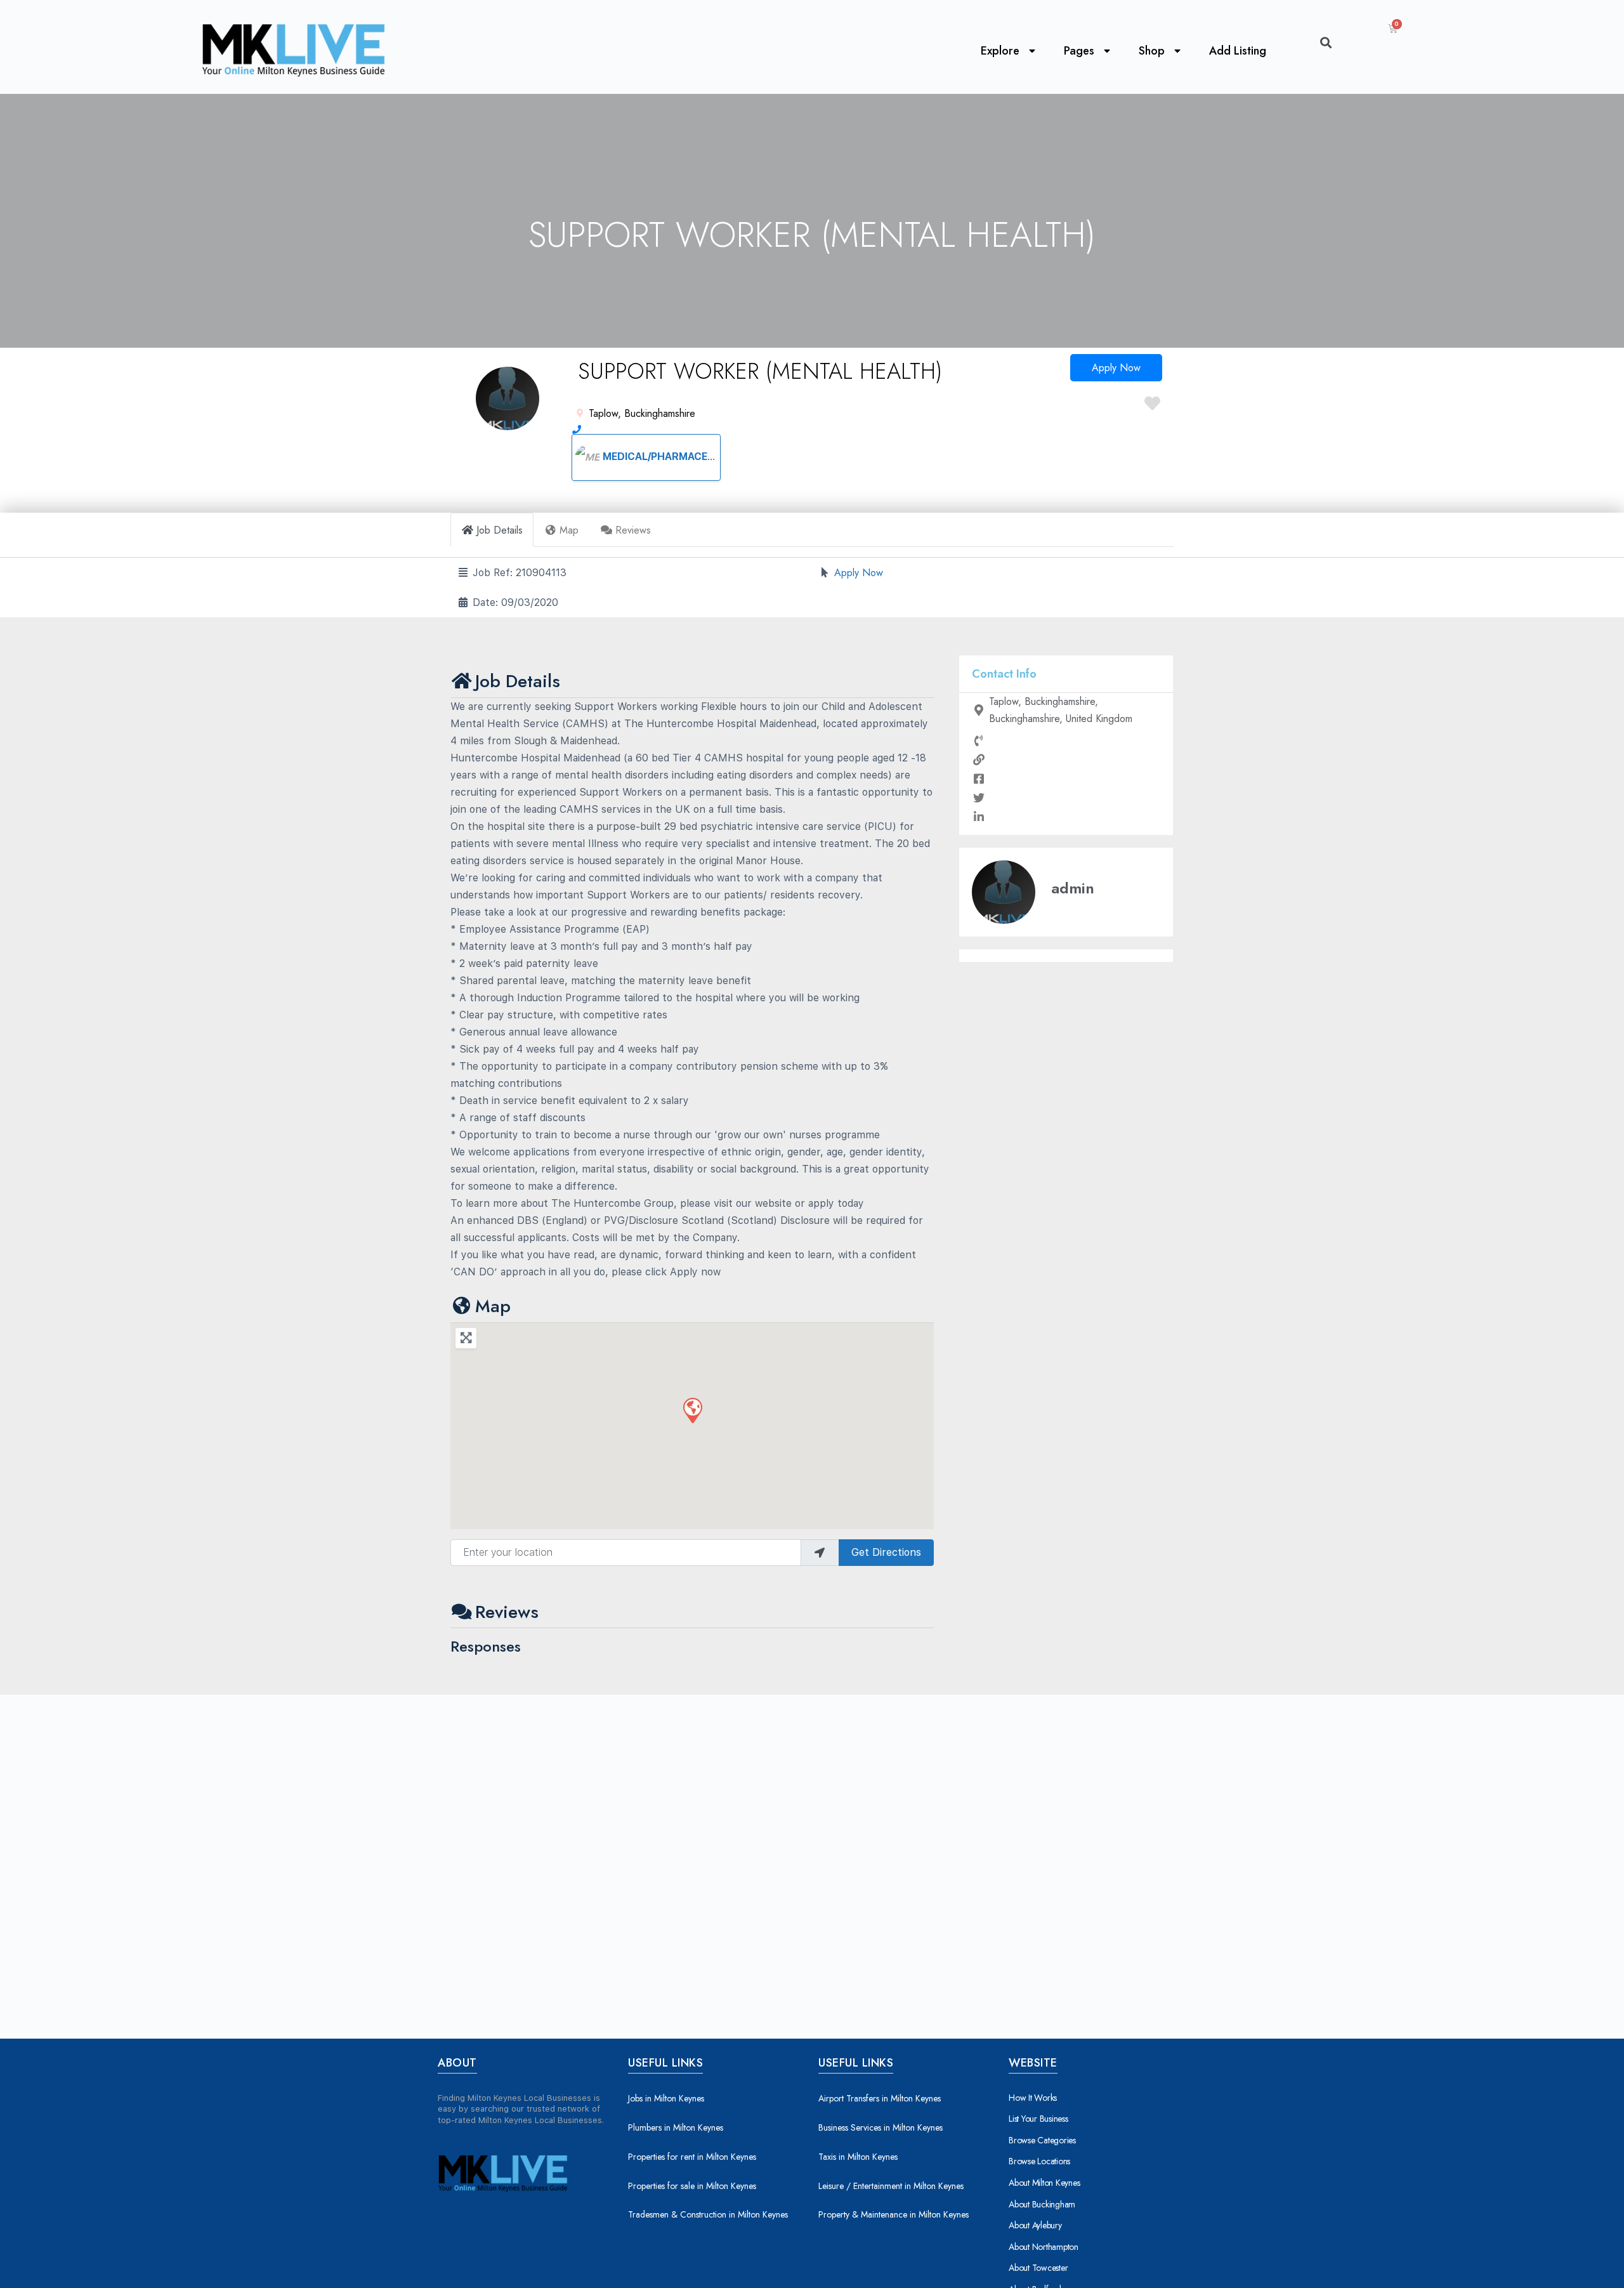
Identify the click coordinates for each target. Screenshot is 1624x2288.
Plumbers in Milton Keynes (676, 2127)
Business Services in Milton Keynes (881, 2127)
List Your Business (1038, 2119)
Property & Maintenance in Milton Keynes (894, 2214)
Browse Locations (1039, 2161)
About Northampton (1044, 2247)
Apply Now (1116, 368)
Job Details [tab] (500, 530)
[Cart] (1393, 29)
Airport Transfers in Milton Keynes (880, 2098)
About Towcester (1038, 2268)
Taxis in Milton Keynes (858, 2157)
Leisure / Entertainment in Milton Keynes (891, 2186)
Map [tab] (569, 530)
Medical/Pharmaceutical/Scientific (703, 457)
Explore (1000, 51)
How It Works (1033, 2098)
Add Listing (1238, 51)
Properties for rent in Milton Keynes (692, 2157)
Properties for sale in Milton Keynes (692, 2186)
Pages (1079, 51)
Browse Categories (1042, 2140)
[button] (692, 1410)
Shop (1152, 51)
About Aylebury (1035, 2225)
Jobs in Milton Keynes (666, 2098)
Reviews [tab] (633, 530)
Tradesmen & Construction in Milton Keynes (708, 2214)
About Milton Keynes (1044, 2183)
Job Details (518, 681)
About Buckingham (1042, 2204)
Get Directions (886, 1552)
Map (493, 1306)
